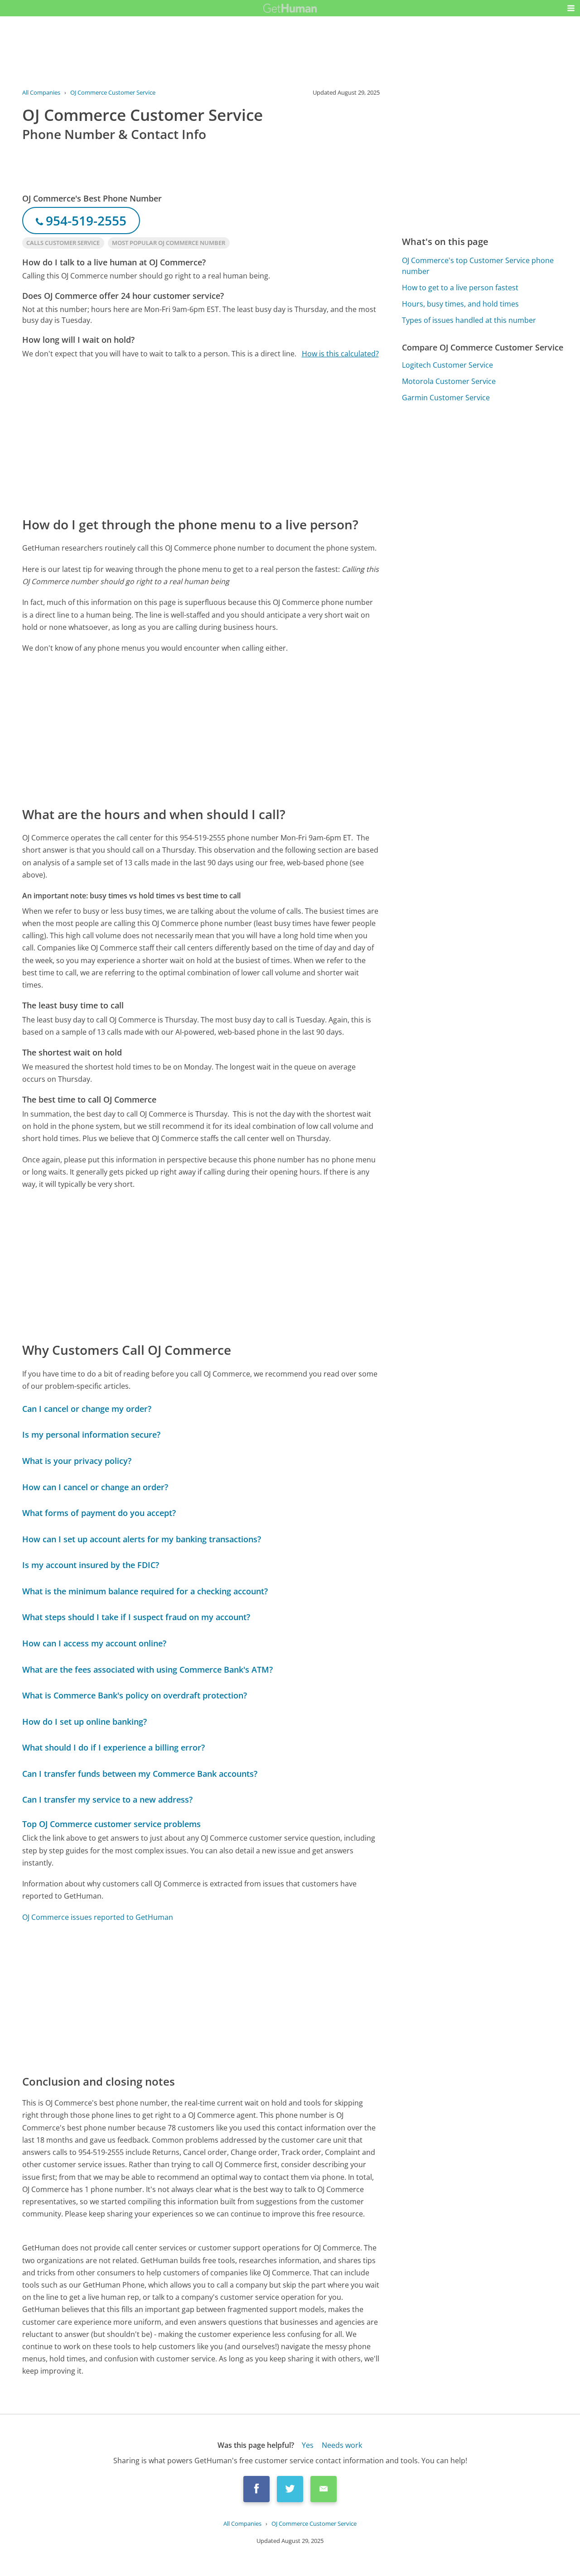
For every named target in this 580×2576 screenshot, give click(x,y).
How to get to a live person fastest (460, 288)
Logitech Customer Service (447, 365)
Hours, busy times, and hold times (460, 304)
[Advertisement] (201, 437)
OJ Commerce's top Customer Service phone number (478, 266)
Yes (308, 2445)
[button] (571, 8)
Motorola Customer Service (449, 381)
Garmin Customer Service (446, 398)
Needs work (342, 2445)
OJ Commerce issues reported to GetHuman (98, 1917)
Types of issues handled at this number (469, 320)
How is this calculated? (340, 354)
